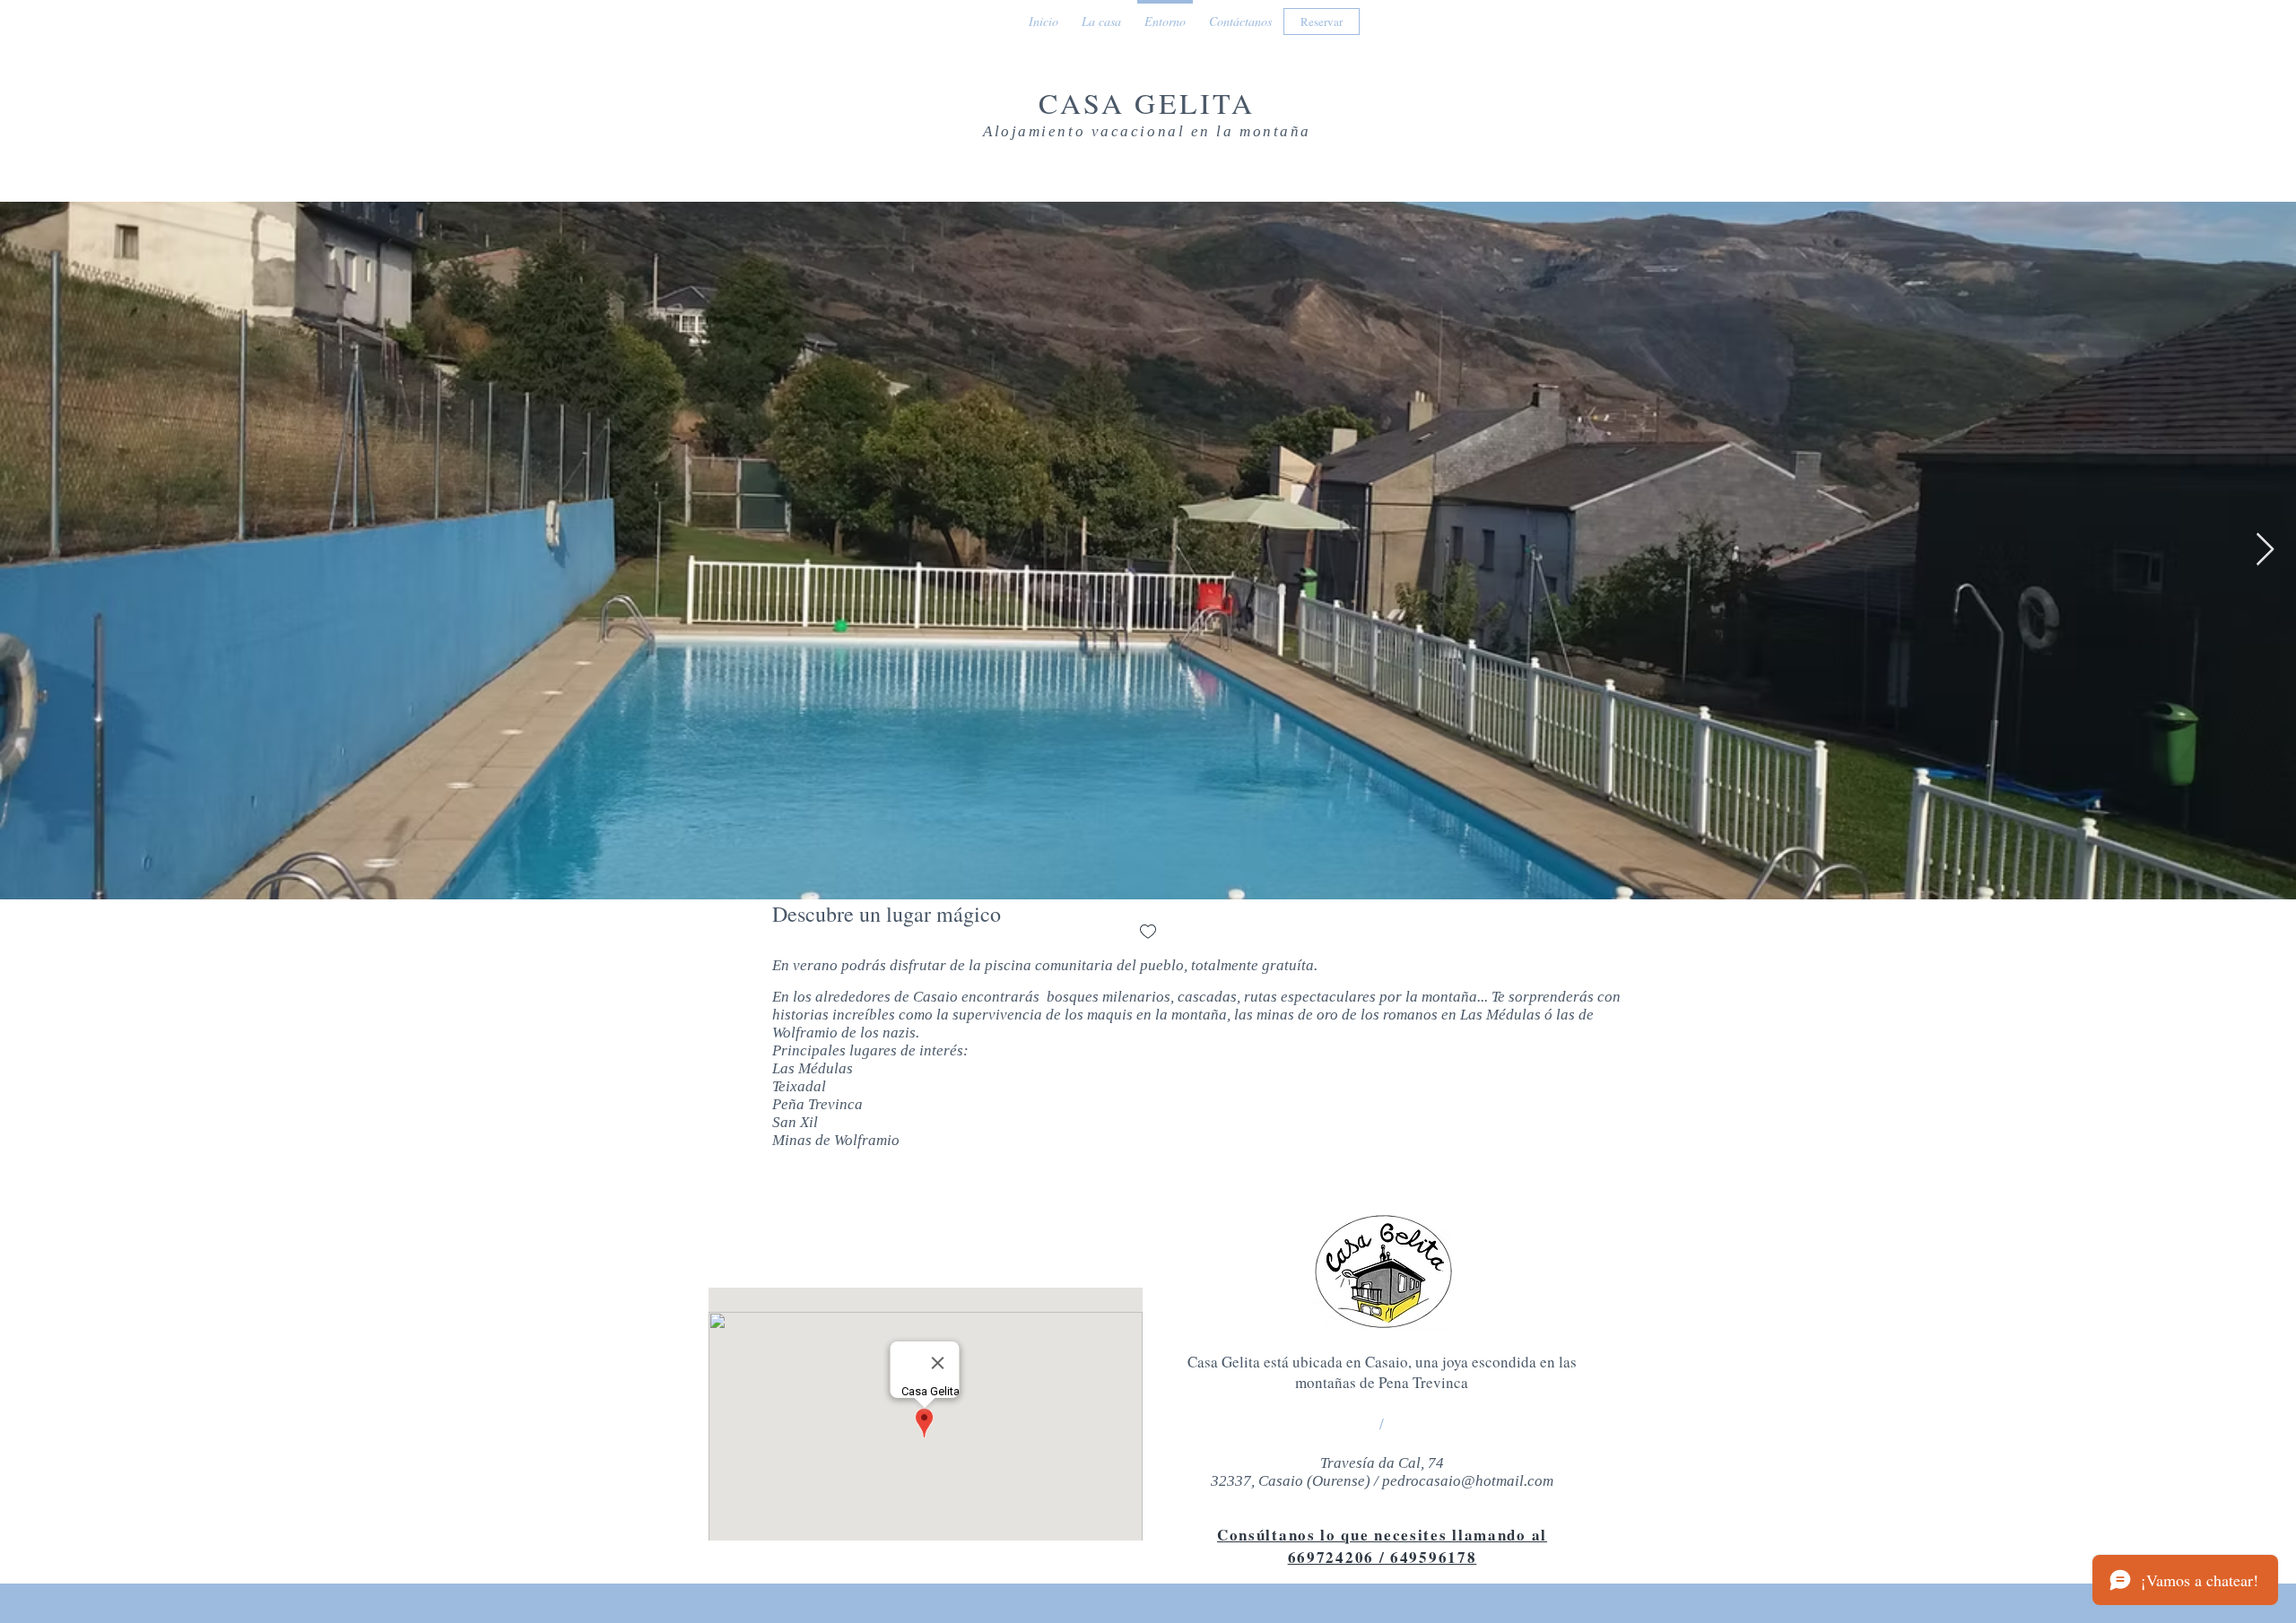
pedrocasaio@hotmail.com (1468, 1481)
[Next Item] (2265, 550)
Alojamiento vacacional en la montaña (1147, 131)
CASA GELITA (1147, 103)
